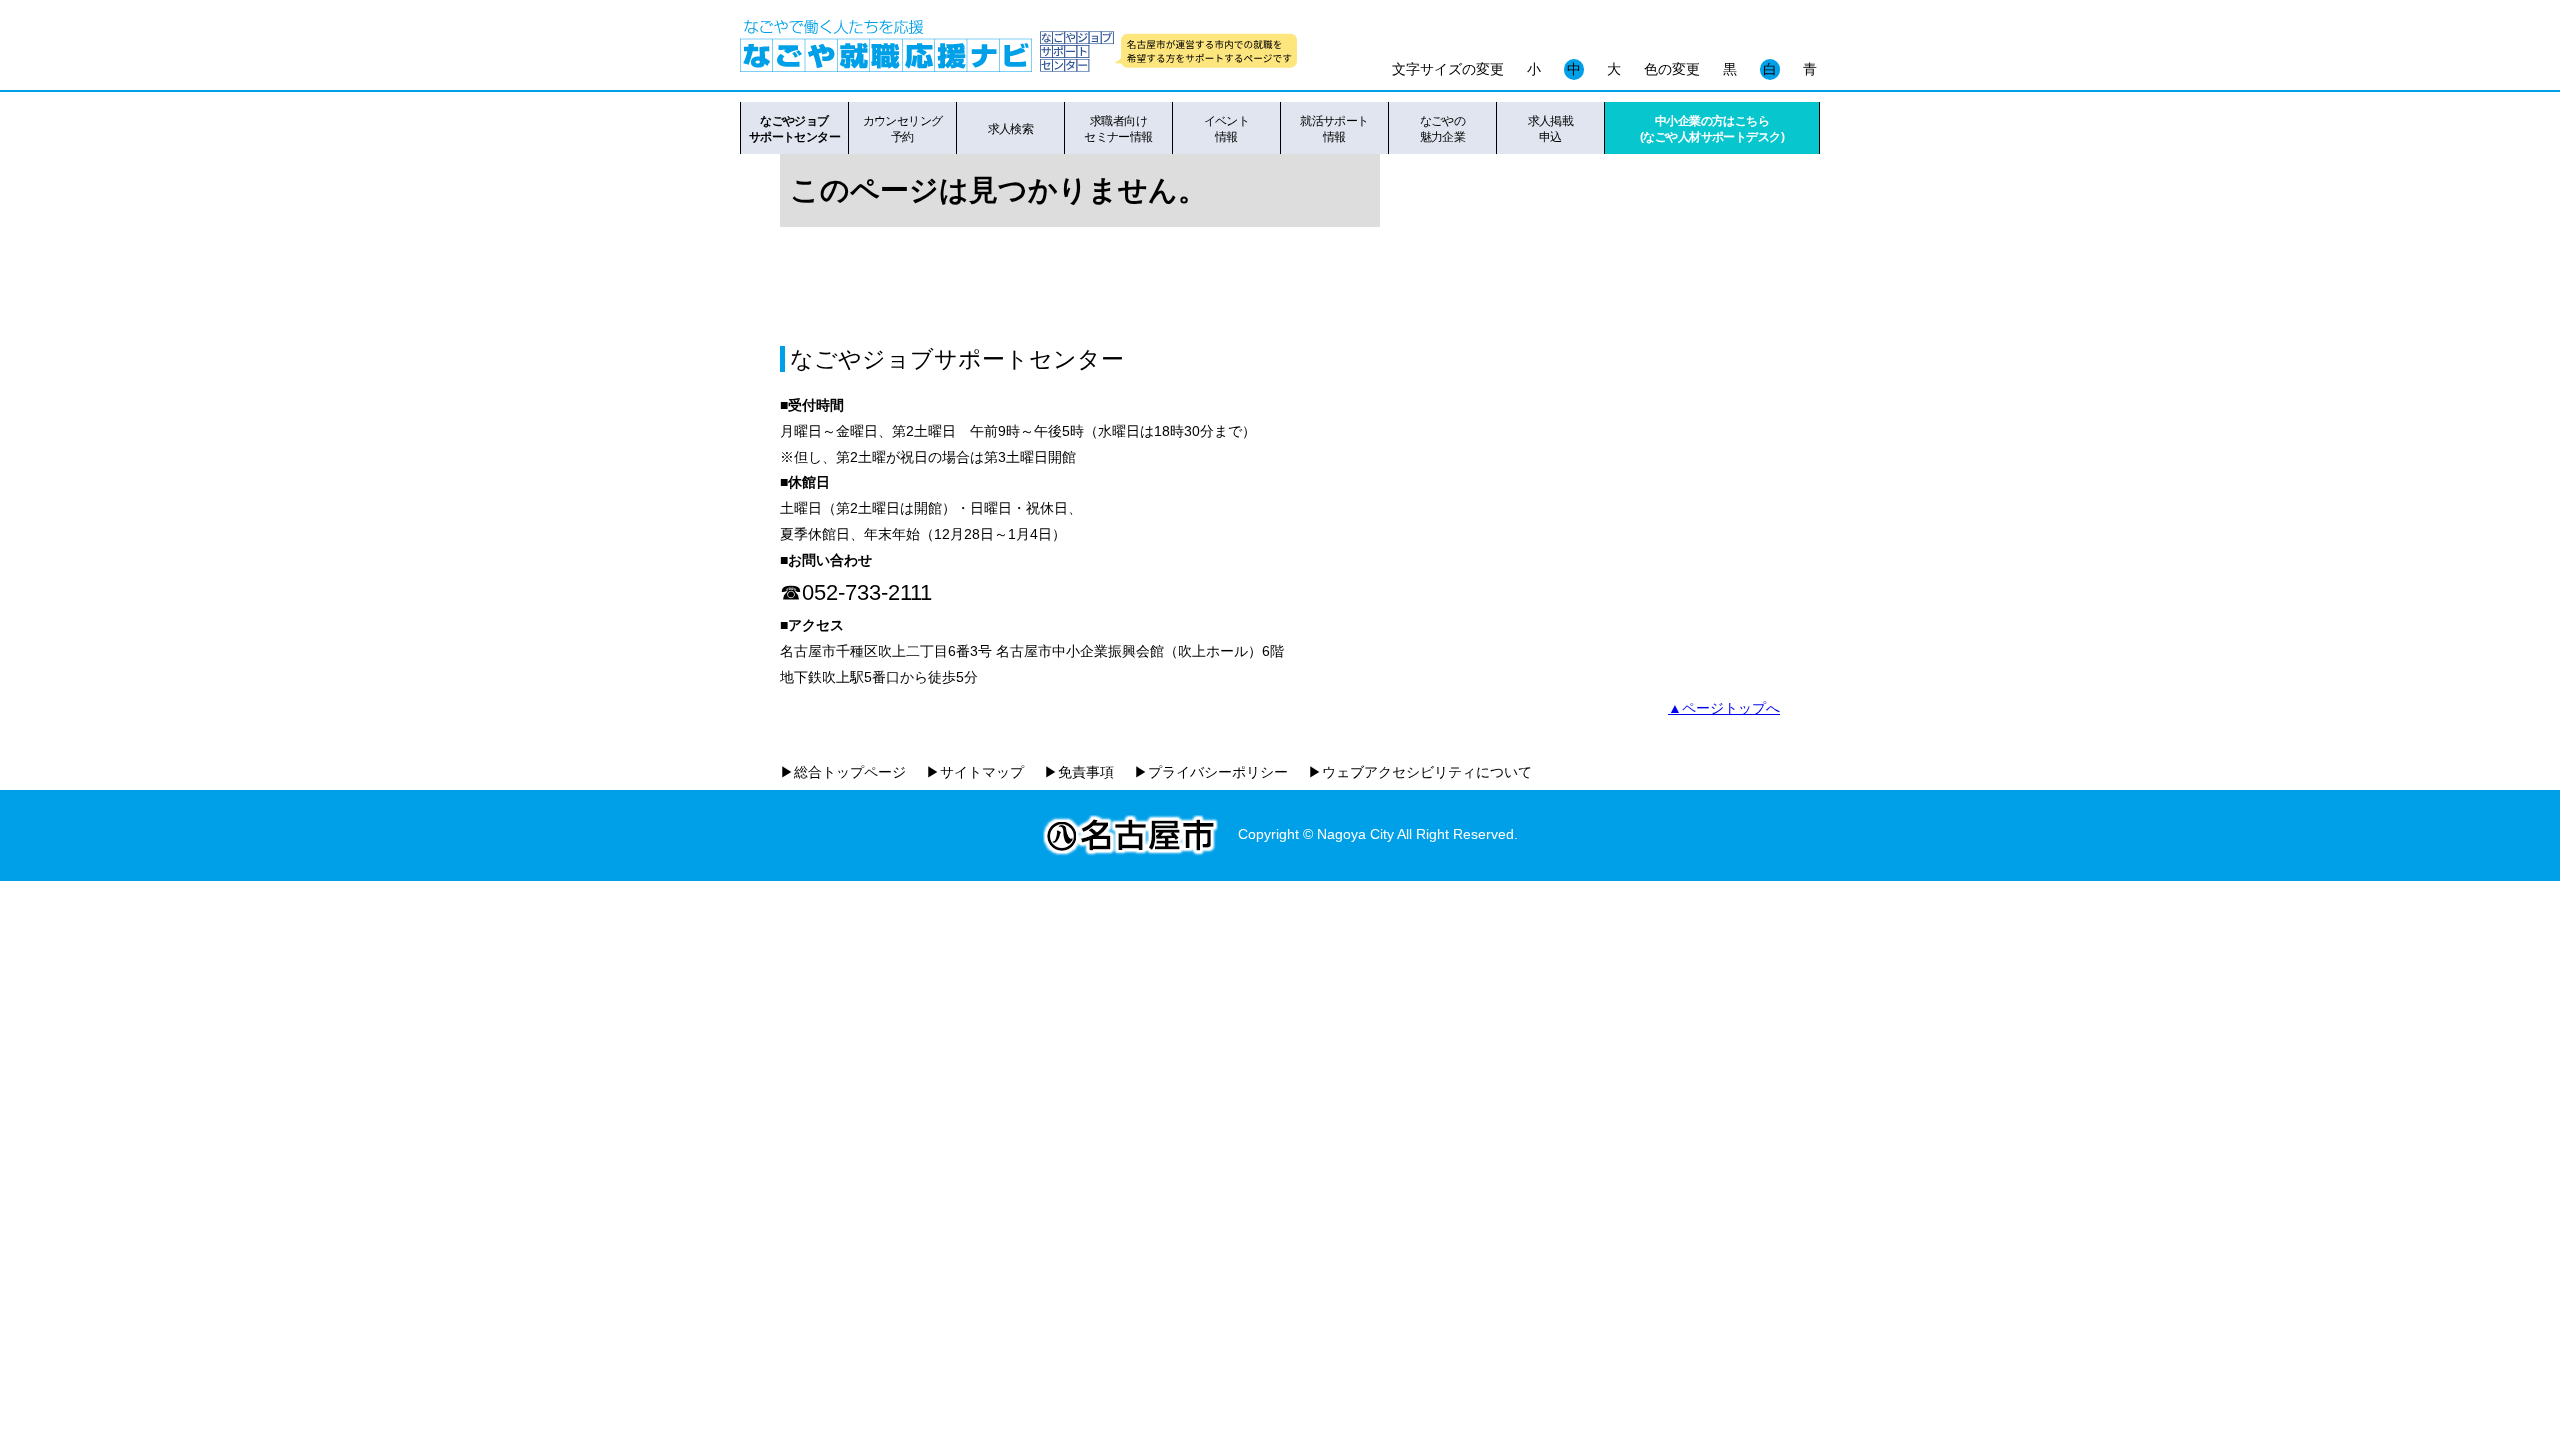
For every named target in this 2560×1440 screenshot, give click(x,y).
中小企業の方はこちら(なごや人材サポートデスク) (1712, 129)
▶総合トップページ (843, 772)
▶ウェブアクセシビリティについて (1420, 772)
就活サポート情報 (1334, 129)
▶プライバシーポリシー (1211, 772)
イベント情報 (1227, 129)
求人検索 (1011, 129)
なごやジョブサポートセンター (794, 129)
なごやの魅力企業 (1443, 129)
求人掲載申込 (1551, 129)
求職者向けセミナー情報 (1118, 129)
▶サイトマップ (975, 772)
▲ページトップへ (1724, 708)
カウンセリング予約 (903, 129)
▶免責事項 (1079, 772)
